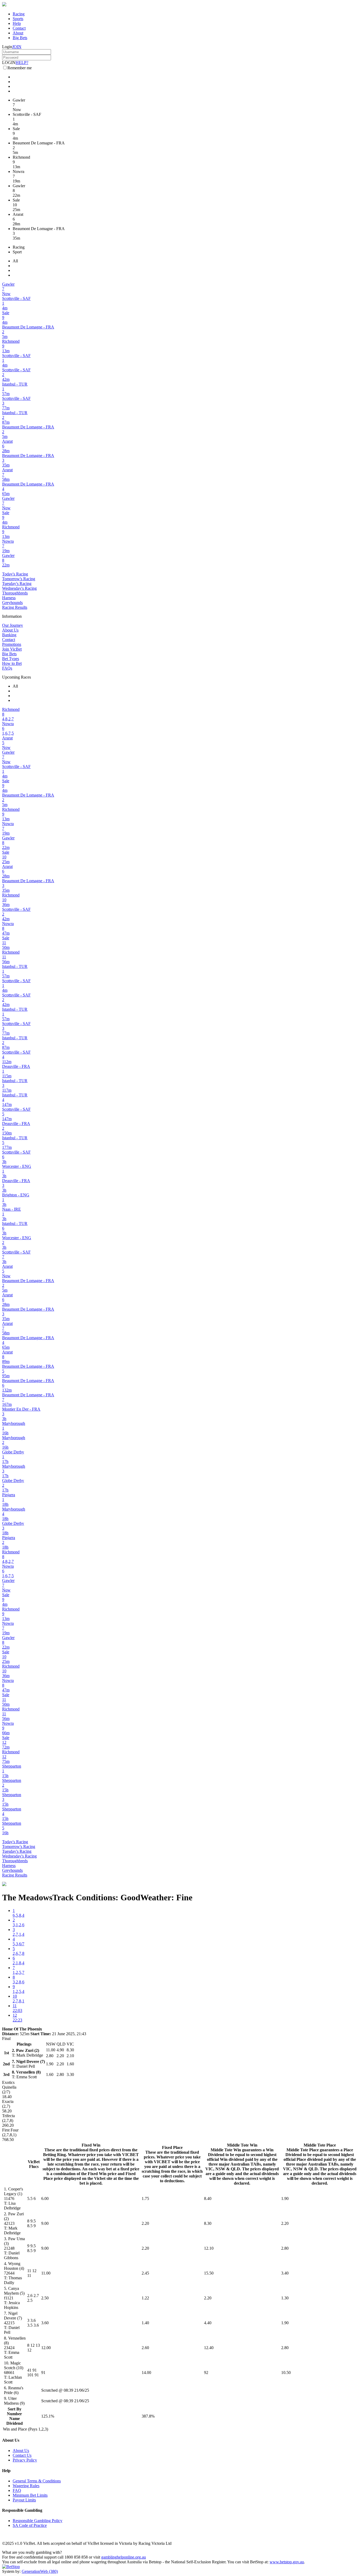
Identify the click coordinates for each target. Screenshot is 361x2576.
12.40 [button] (209, 2348)
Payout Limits (24, 2500)
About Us (10, 630)
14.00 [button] (146, 2373)
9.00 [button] (45, 2223)
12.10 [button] (209, 2248)
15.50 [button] (209, 2273)
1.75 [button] (145, 2198)
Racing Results (15, 607)
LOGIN (9, 63)
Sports (18, 19)
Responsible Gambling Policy (38, 2521)
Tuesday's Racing (17, 584)
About (18, 33)
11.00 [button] (46, 2273)
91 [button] (43, 2373)
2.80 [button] (285, 2248)
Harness (9, 598)
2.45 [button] (145, 2273)
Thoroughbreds (15, 593)
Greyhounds (12, 603)
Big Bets (20, 38)
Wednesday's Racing (19, 588)
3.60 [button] (45, 2323)
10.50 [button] (286, 2373)
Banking (9, 635)
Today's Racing (15, 574)
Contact (19, 28)
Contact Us (22, 2455)
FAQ (17, 2490)
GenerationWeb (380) (40, 2571)
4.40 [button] (208, 2323)
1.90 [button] (285, 2198)
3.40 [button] (285, 2273)
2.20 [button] (145, 2223)
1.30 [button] (285, 2298)
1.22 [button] (145, 2298)
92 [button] (206, 2373)
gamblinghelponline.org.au (124, 2557)
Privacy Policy (25, 2460)
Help (17, 23)
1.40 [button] (145, 2323)
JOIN (17, 47)
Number (14, 2414)
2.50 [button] (45, 2298)
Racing (19, 14)
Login (7, 47)
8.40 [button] (208, 2198)
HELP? (22, 63)
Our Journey (13, 625)
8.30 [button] (208, 2223)
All (15, 261)
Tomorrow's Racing (19, 579)
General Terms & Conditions (37, 2481)
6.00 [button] (45, 2198)
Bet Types (11, 659)
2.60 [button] (145, 2348)
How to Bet (12, 663)
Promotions (12, 644)
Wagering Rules (26, 2486)
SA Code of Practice (30, 2525)
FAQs (7, 668)
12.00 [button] (46, 2348)
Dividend (15, 2423)
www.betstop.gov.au (287, 2562)
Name (15, 2419)
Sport (17, 252)
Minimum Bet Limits (30, 2495)
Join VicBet (12, 649)
